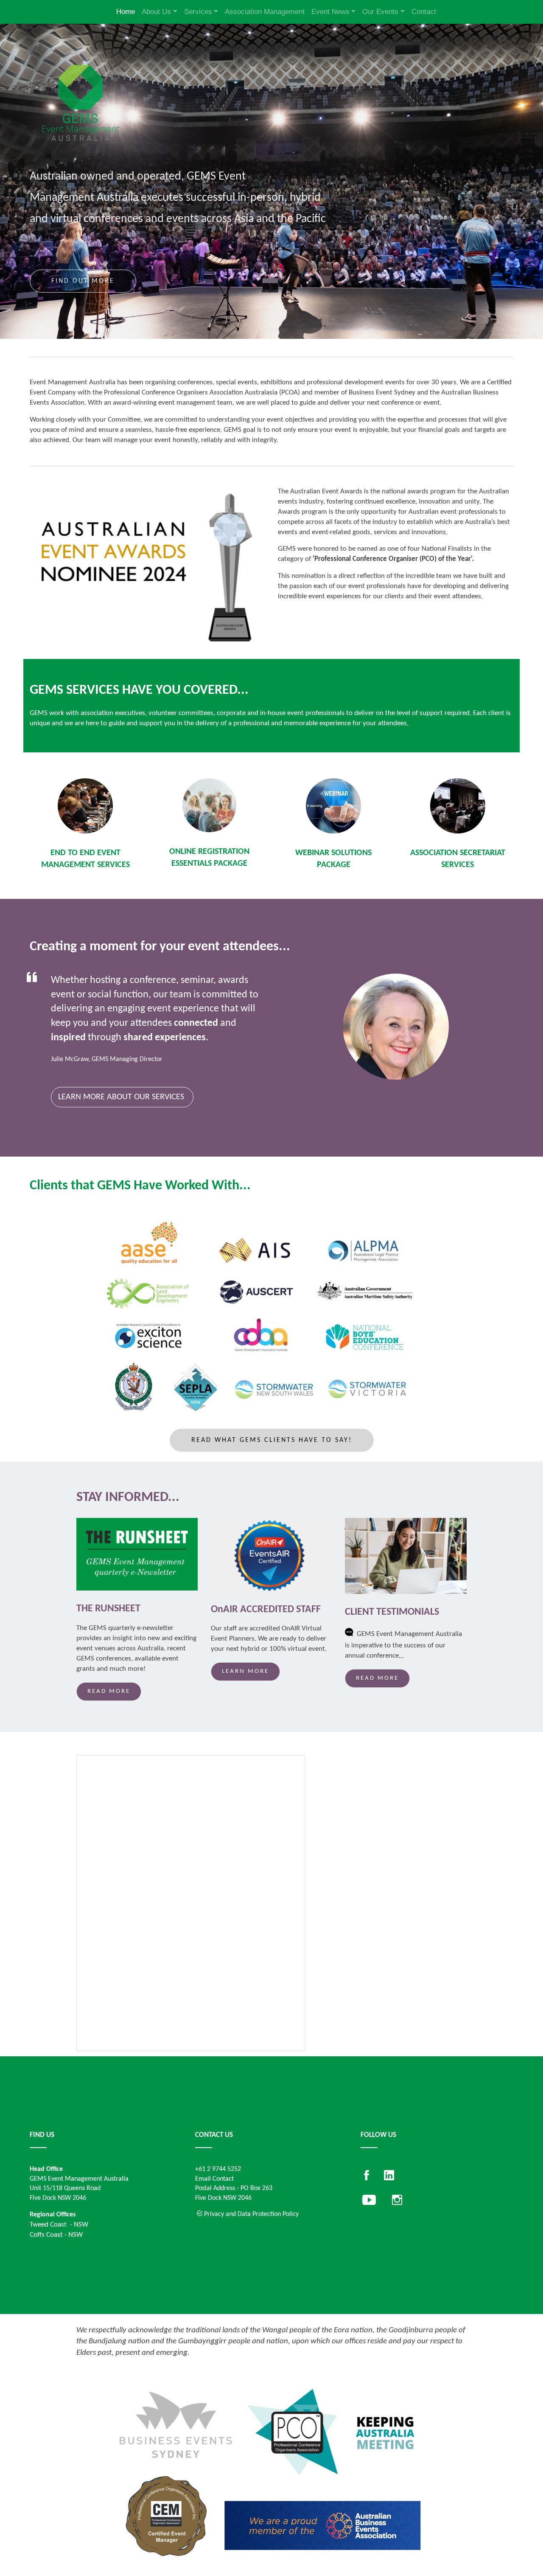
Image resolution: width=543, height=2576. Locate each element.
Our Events (380, 12)
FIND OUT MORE (83, 281)
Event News (330, 12)
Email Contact (214, 2179)
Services (198, 12)
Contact (424, 12)
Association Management (265, 12)
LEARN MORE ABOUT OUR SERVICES (121, 1097)
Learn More (245, 1671)
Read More (109, 1691)
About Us (156, 12)
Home (126, 12)
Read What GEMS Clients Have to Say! (272, 1440)
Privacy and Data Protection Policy (251, 2214)
